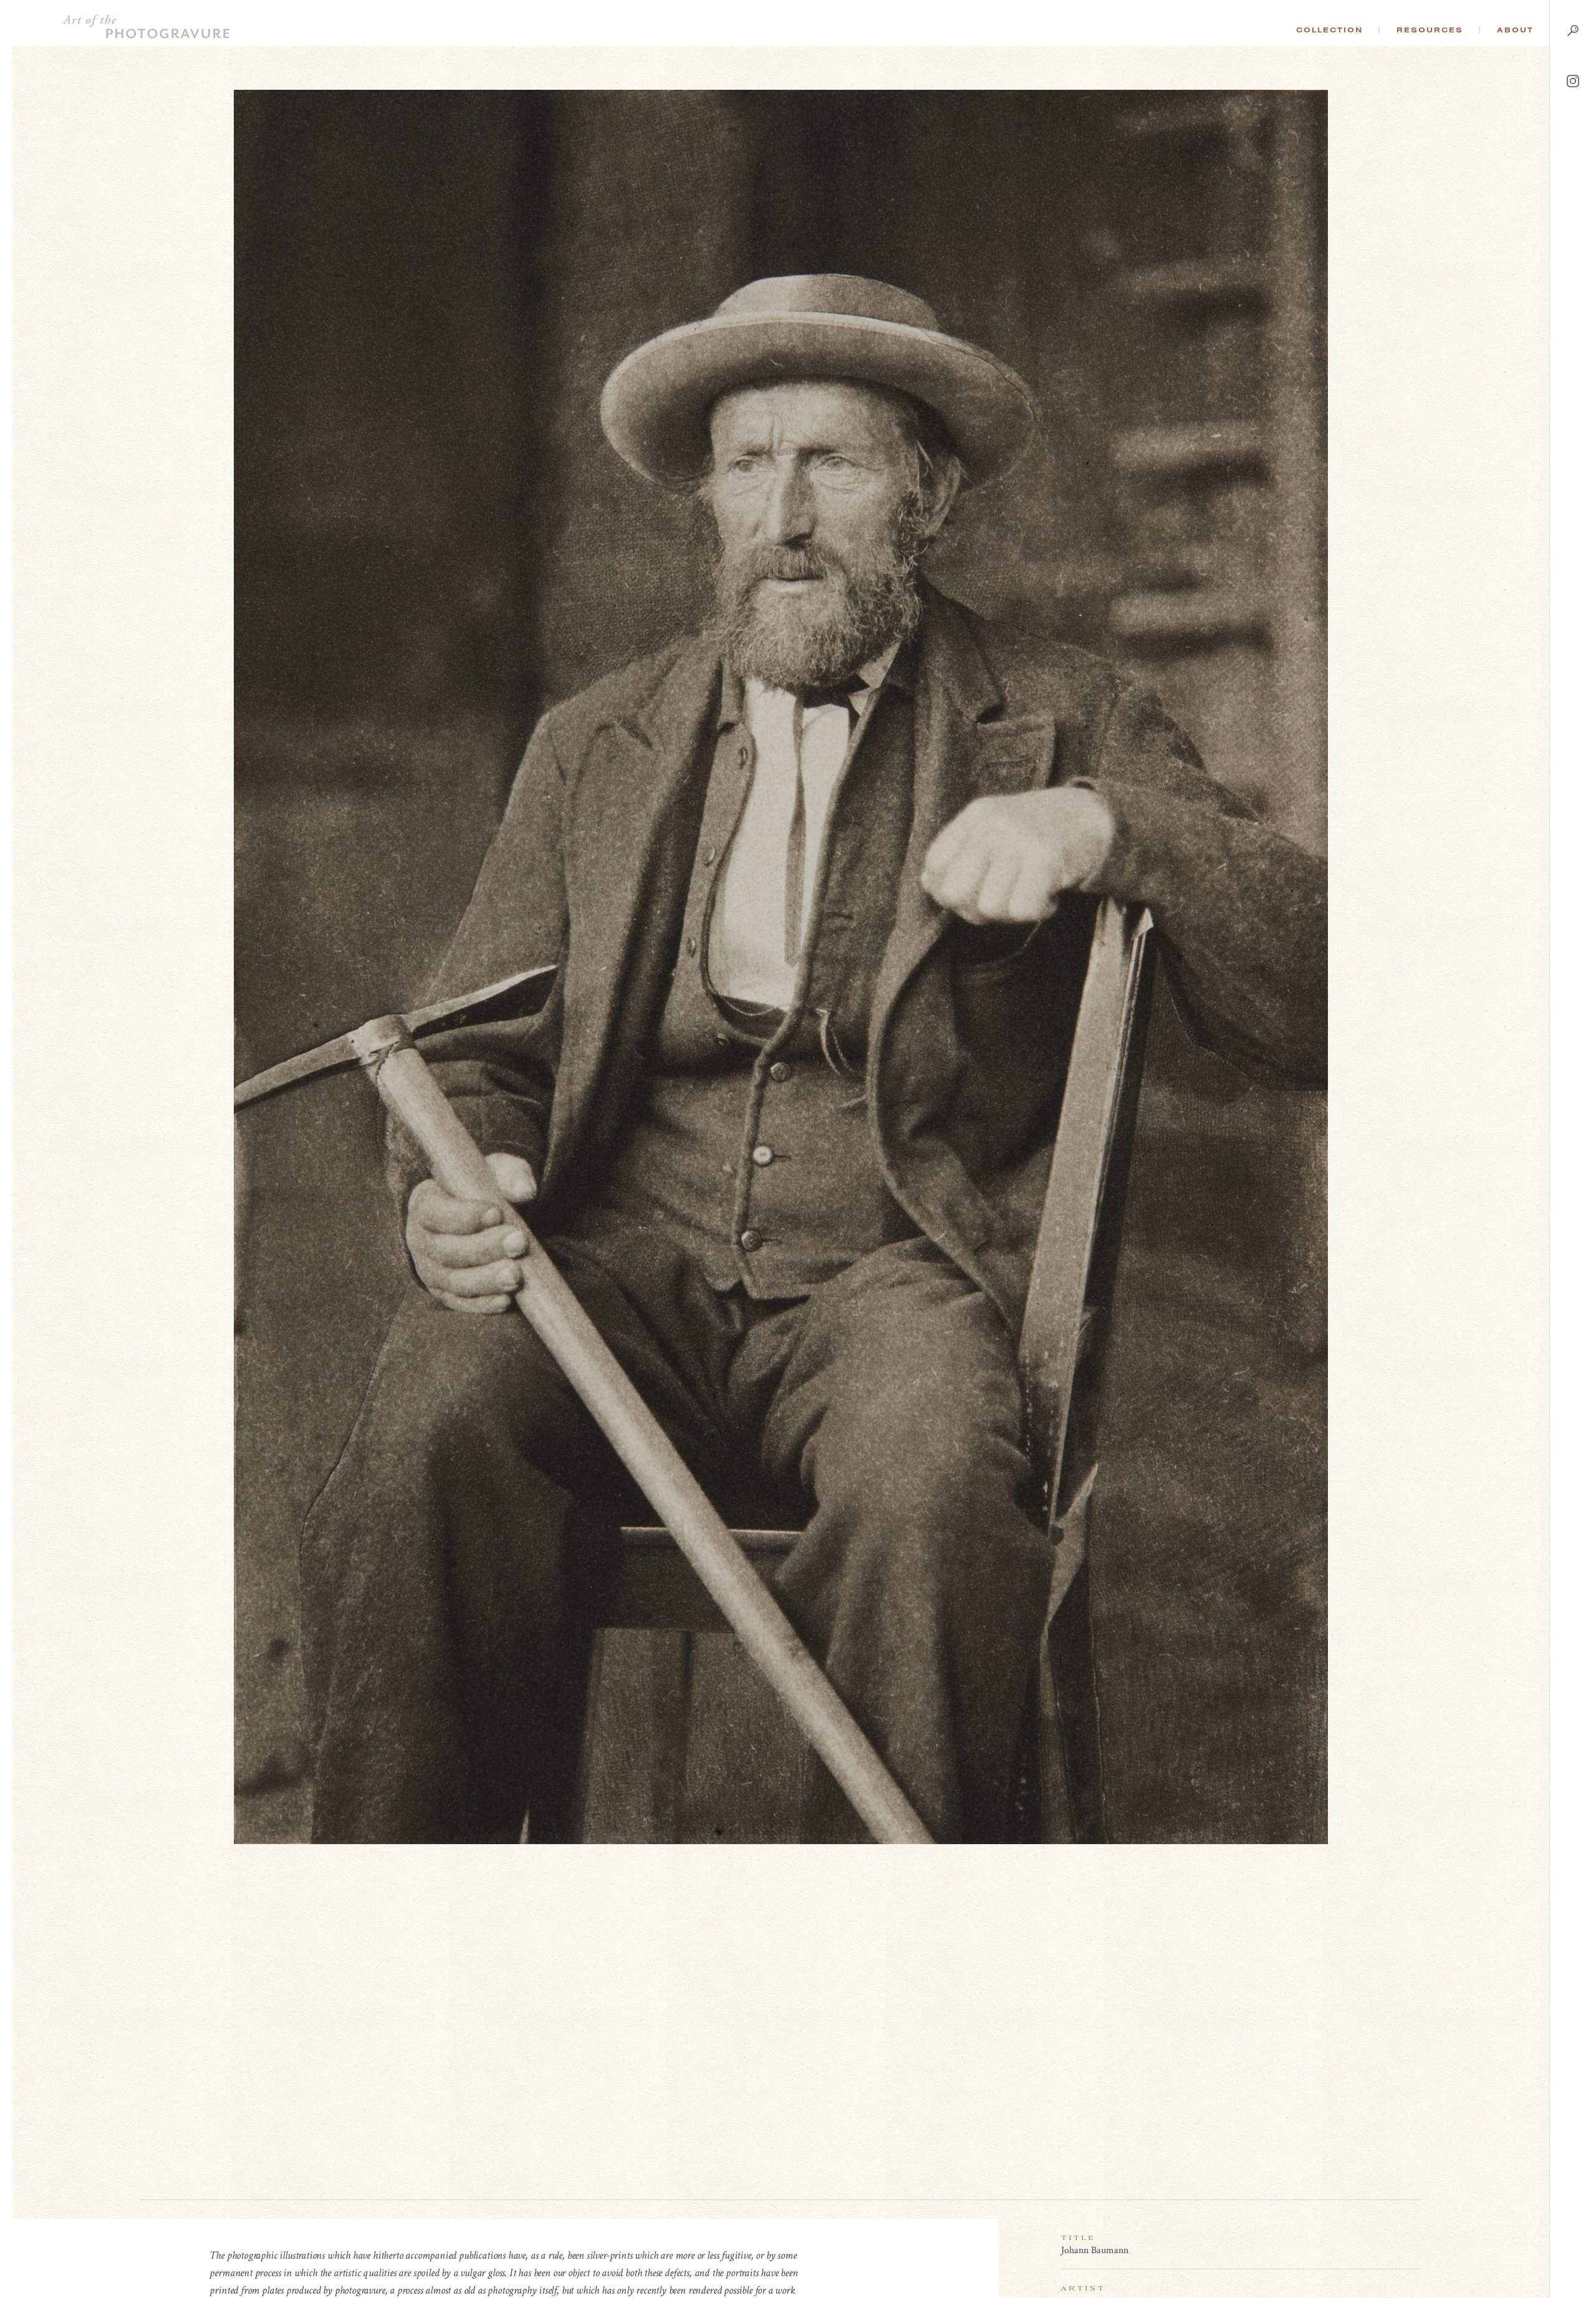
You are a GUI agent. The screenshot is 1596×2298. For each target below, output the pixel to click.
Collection (1329, 30)
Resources (1430, 30)
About (1515, 30)
